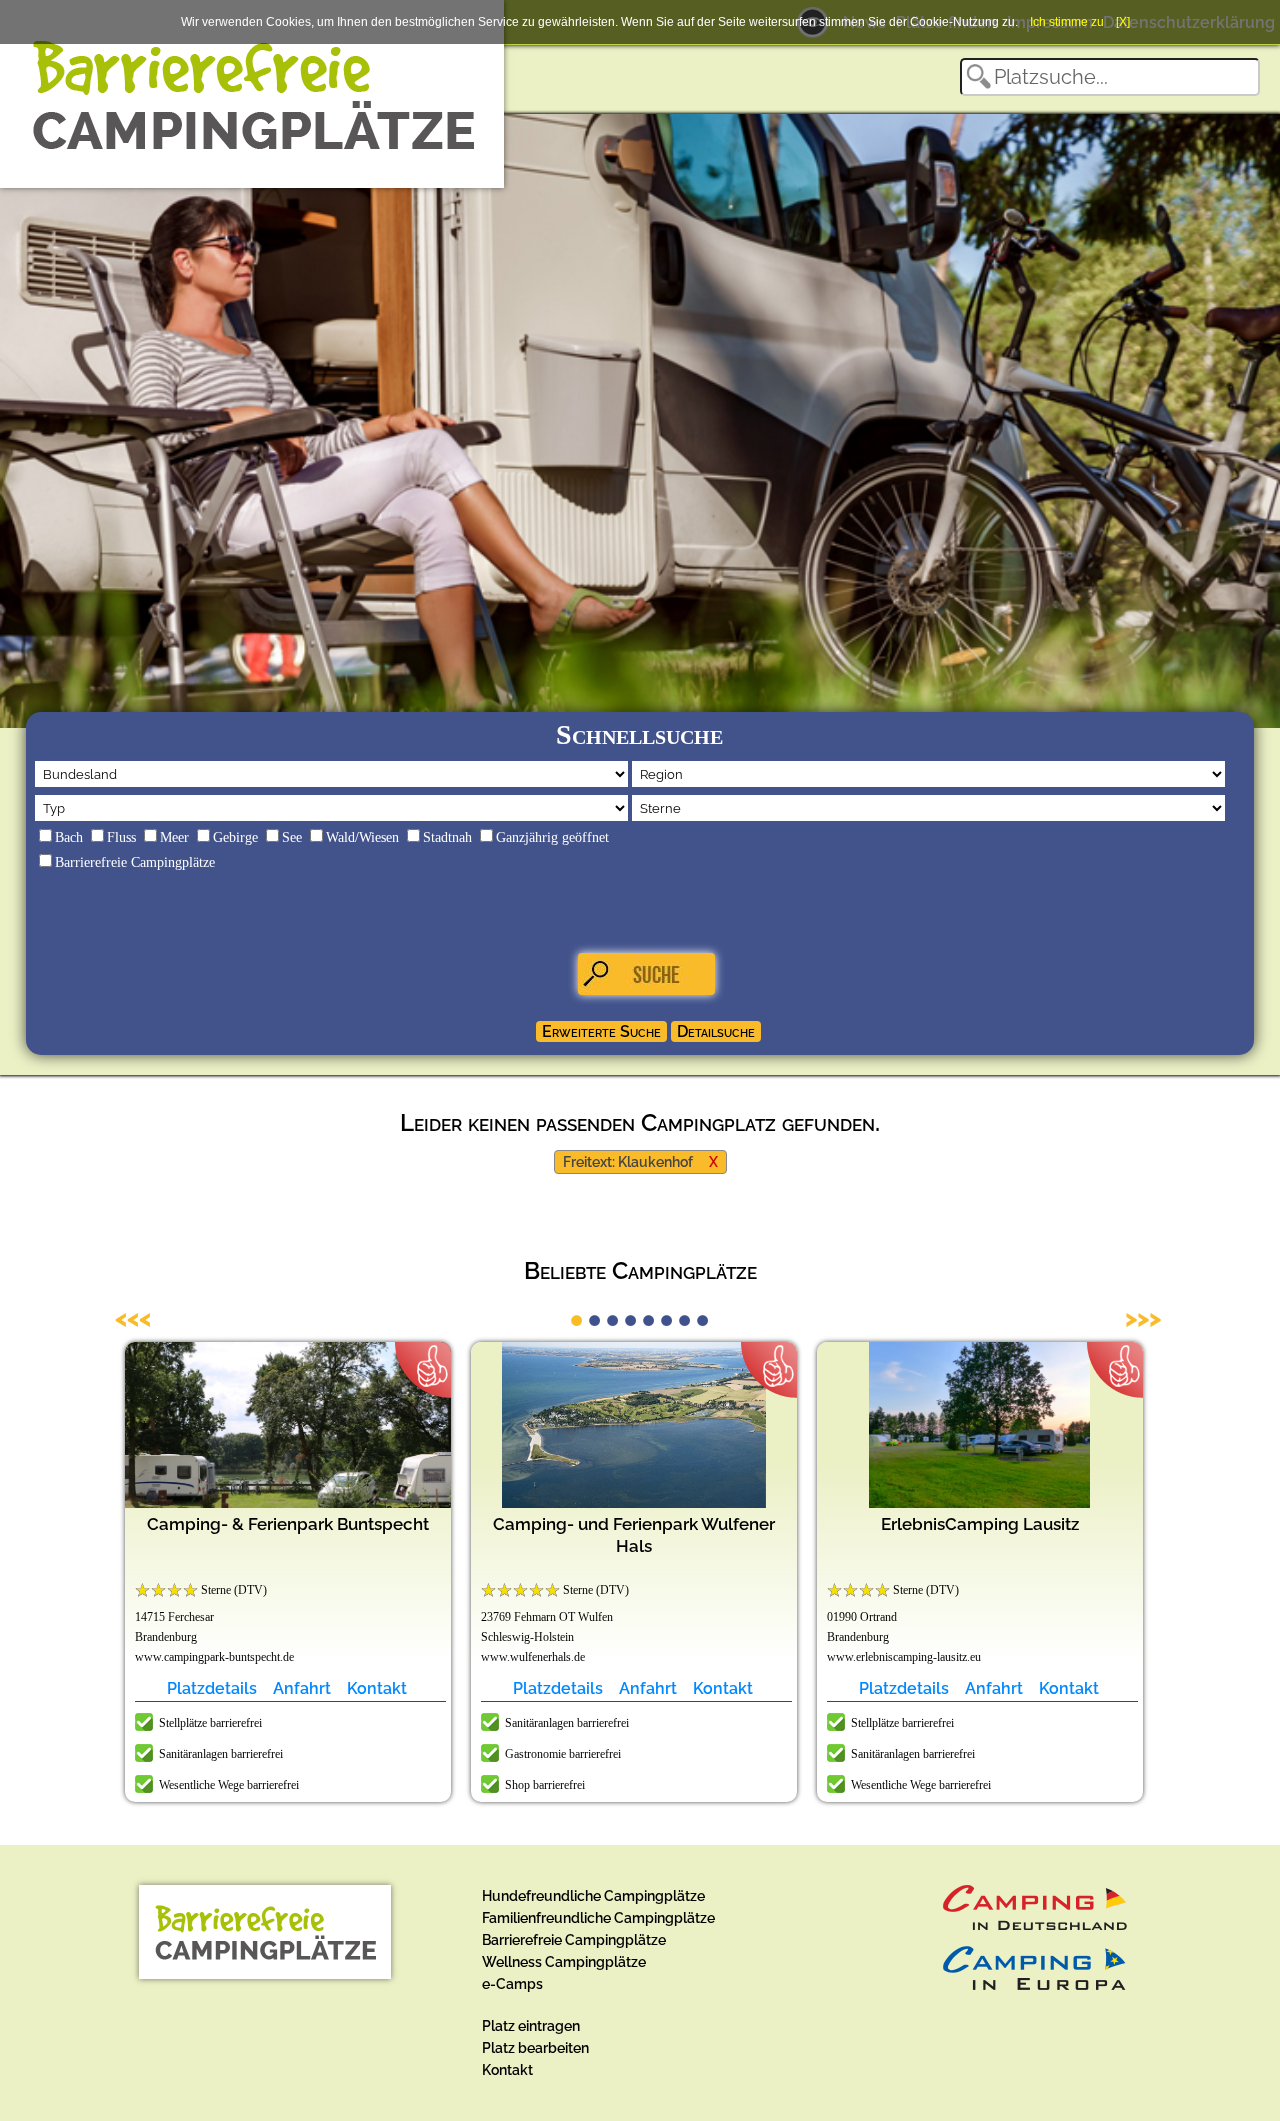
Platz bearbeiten (535, 2048)
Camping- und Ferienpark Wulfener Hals (634, 1535)
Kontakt (377, 1688)
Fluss (121, 837)
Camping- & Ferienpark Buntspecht (288, 1524)
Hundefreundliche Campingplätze (593, 1896)
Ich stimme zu (1067, 22)
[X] (1123, 22)
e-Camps (512, 1984)
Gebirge (235, 837)
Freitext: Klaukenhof (628, 1162)
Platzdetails (212, 1688)
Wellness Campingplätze (564, 1962)
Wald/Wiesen (362, 837)
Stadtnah (447, 837)
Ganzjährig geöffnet (552, 837)
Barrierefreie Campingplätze (135, 862)
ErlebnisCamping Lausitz (980, 1524)
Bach (69, 837)
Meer (174, 837)
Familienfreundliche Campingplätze (598, 1918)
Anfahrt (302, 1688)
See (292, 837)
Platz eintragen (531, 2026)
